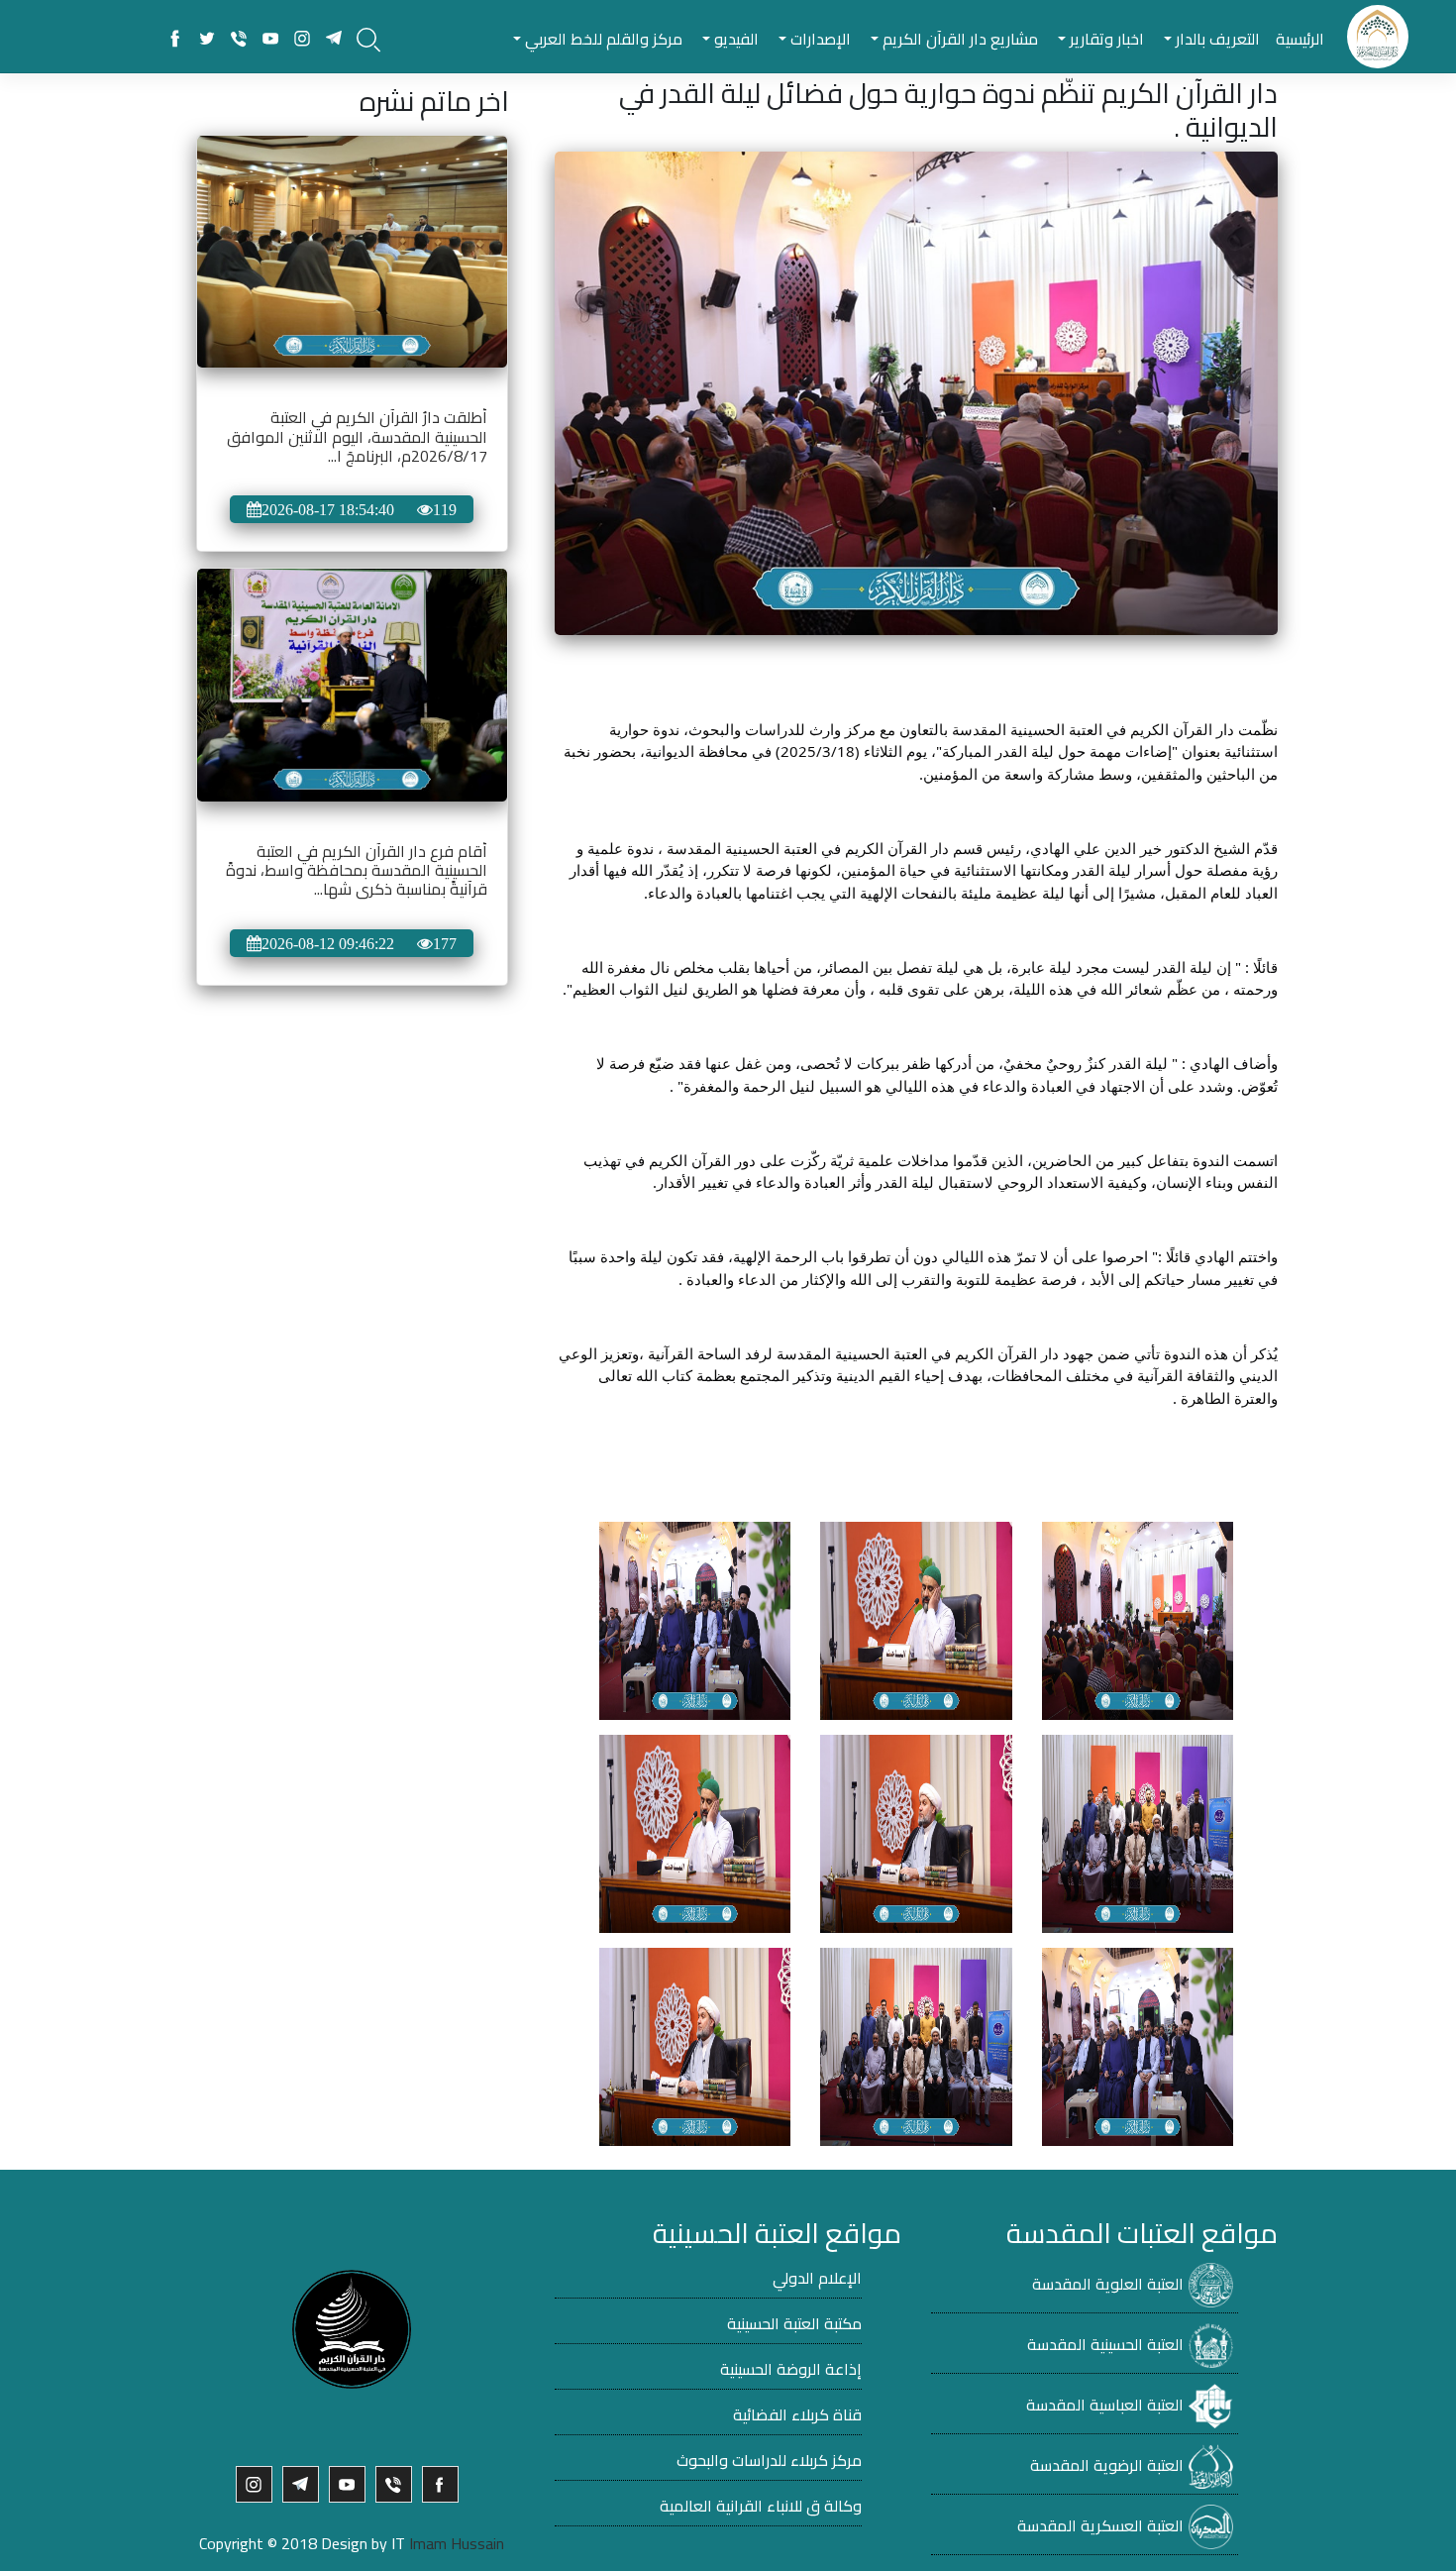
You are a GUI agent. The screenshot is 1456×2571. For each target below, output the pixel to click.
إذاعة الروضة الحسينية (791, 2369)
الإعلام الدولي (817, 2278)
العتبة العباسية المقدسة (1105, 2405)
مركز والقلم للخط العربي (602, 39)
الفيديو (734, 39)
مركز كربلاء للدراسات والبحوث (769, 2460)
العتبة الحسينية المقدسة (1105, 2344)
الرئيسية (1300, 39)
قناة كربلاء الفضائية (797, 2414)
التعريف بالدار (1216, 39)
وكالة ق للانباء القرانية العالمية (761, 2506)
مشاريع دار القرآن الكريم (958, 39)
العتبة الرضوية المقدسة (1107, 2465)
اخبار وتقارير (1105, 39)
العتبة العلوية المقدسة (1108, 2284)
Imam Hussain (457, 2543)
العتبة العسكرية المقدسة (1100, 2525)
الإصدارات (819, 39)
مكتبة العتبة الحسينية (794, 2323)
